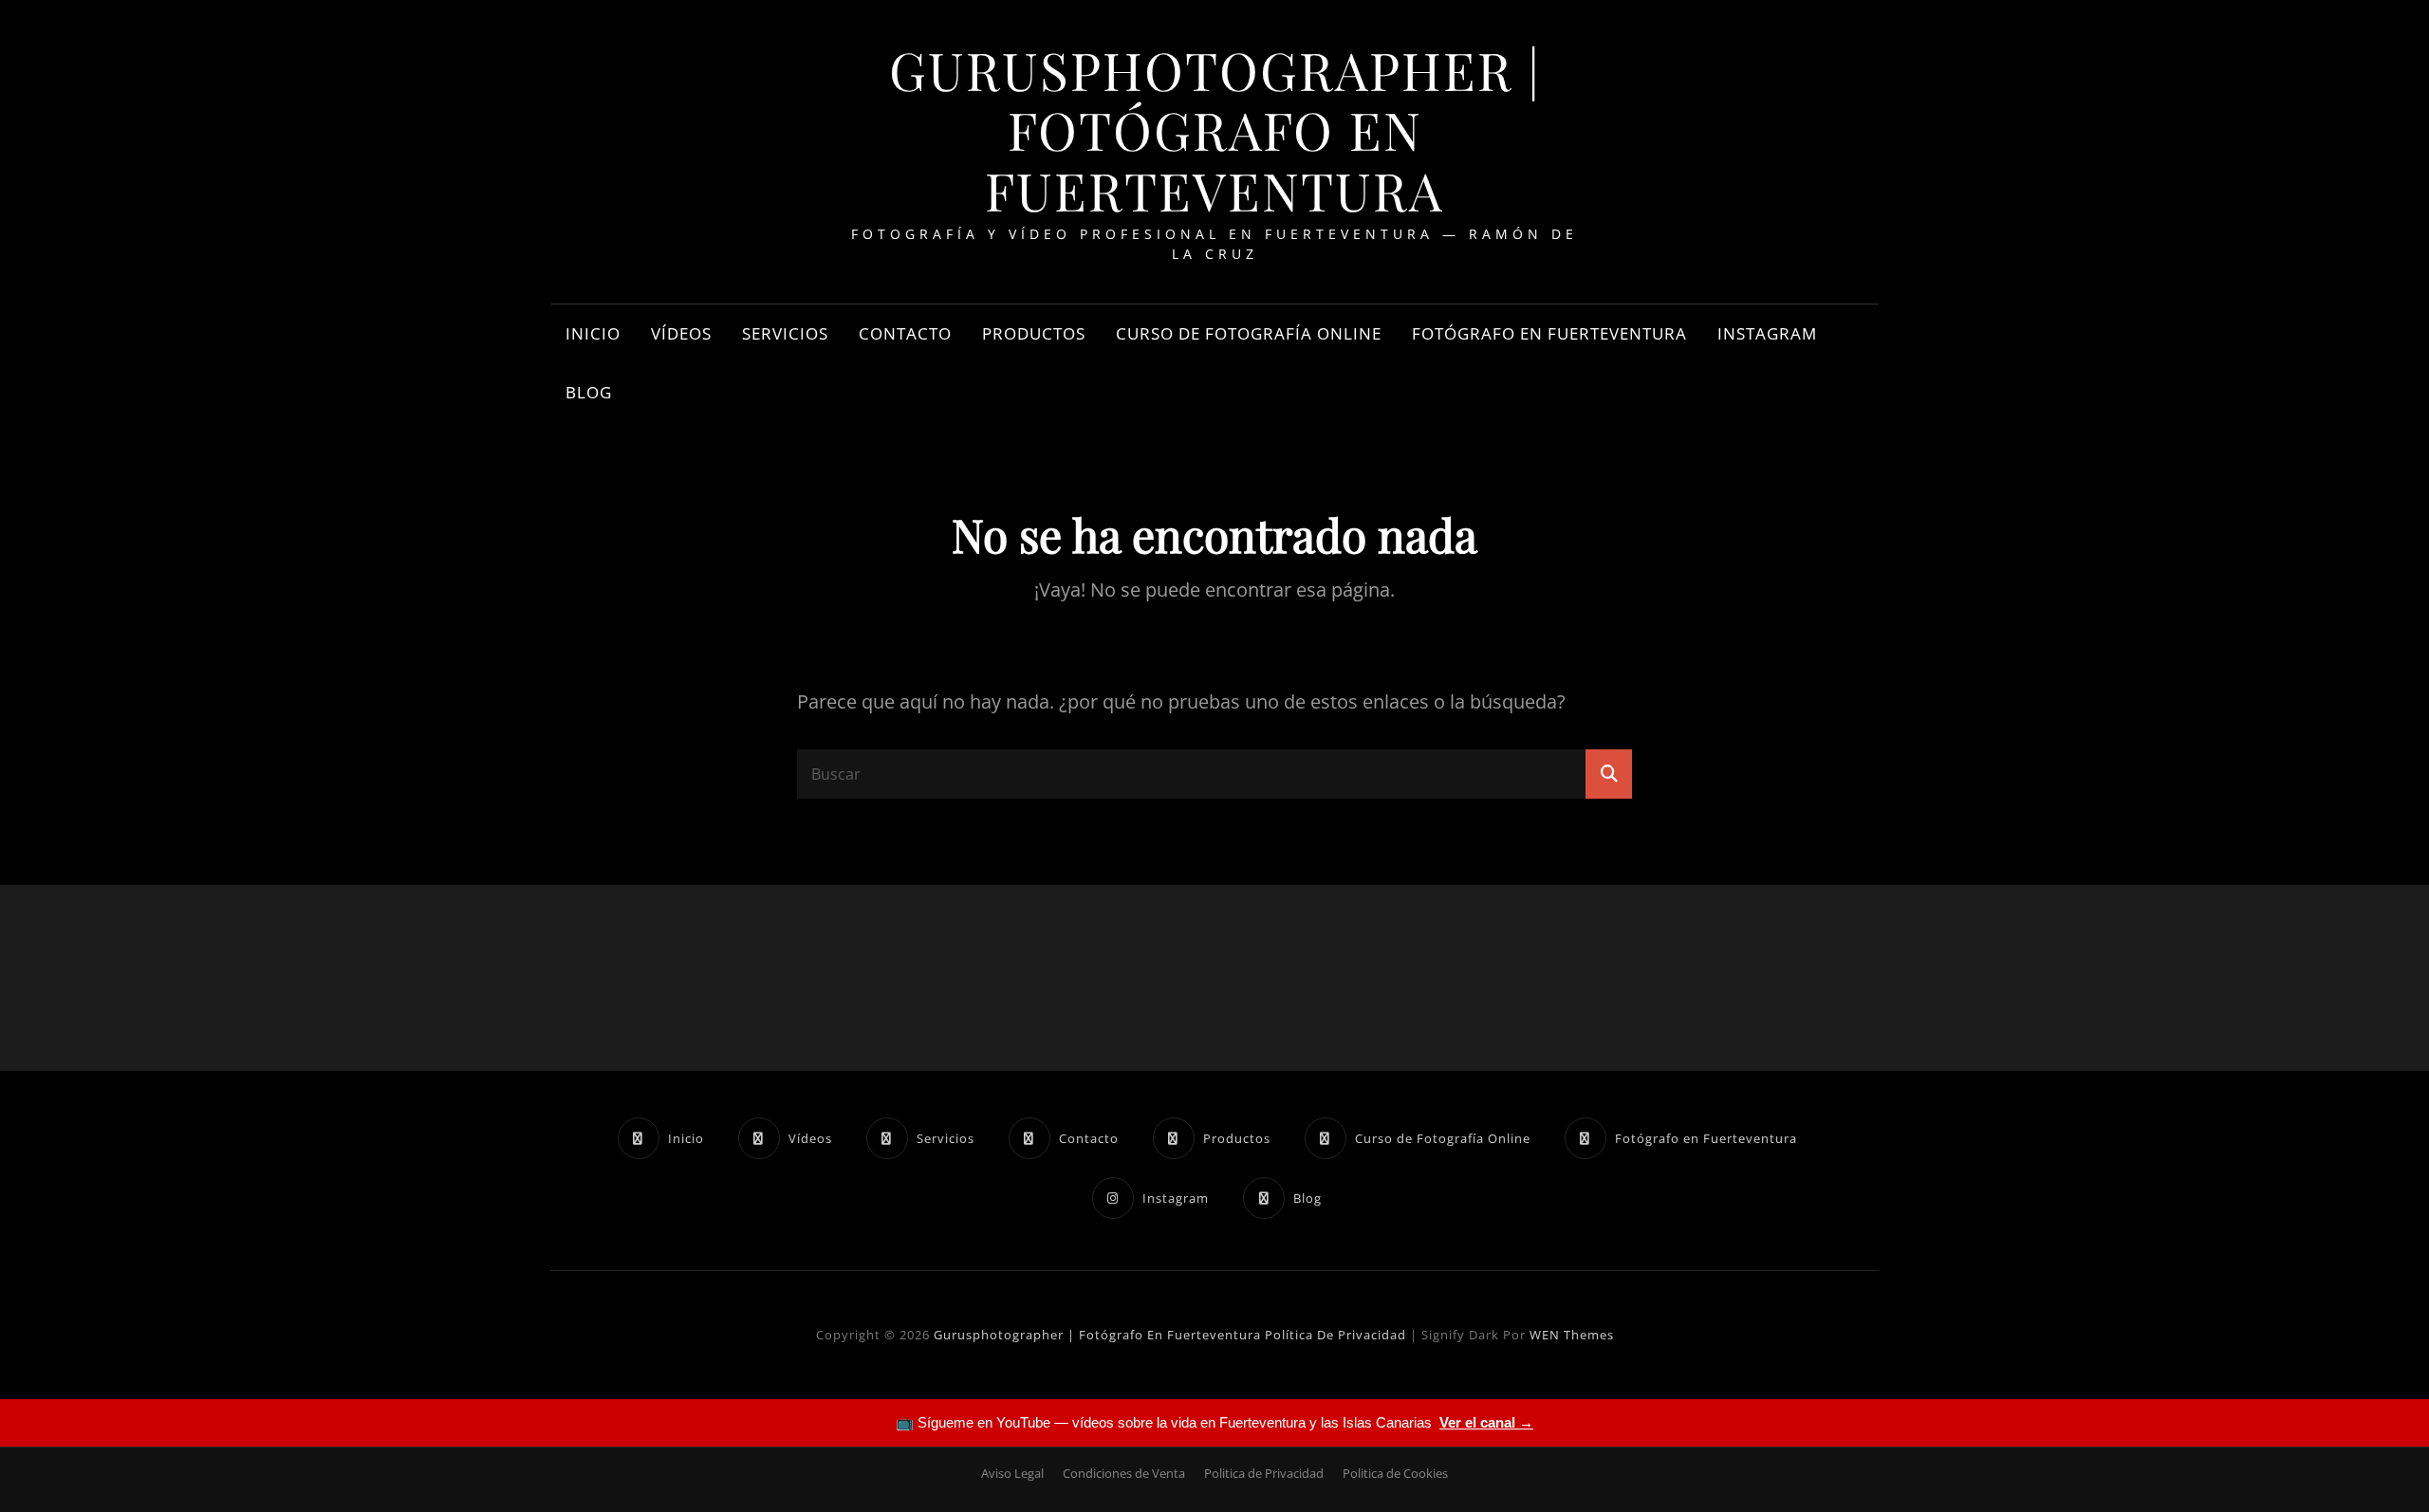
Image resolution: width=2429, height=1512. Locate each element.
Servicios (785, 333)
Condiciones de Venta (1124, 1473)
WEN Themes (1572, 1335)
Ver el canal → (1486, 1422)
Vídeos (681, 333)
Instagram (1767, 333)
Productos (1034, 333)
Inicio (593, 333)
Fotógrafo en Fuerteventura (1549, 333)
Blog (589, 392)
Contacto (905, 333)
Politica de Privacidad (1264, 1473)
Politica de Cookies (1395, 1473)
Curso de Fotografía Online (1249, 333)
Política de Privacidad (1335, 1335)
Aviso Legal (1012, 1473)
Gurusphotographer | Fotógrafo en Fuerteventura (1215, 129)
